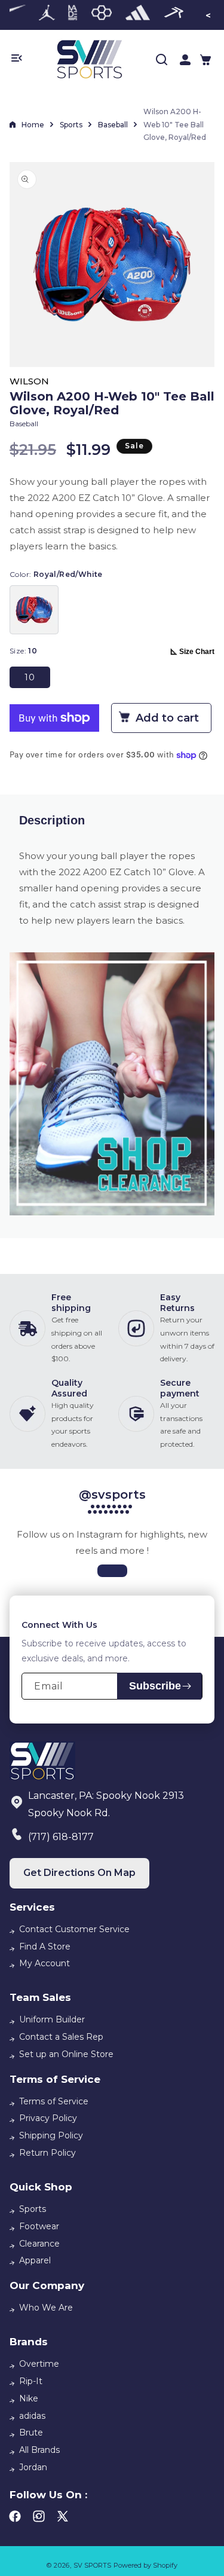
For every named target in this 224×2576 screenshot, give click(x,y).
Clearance (39, 2244)
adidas (32, 2416)
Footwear (39, 2226)
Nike (29, 2398)
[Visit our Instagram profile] (112, 1571)
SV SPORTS (92, 2565)
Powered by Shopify (145, 2565)
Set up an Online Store (66, 2054)
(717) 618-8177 (61, 1837)
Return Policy (47, 2153)
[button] (205, 60)
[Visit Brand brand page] (47, 15)
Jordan (33, 2467)
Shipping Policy (51, 2135)
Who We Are (46, 2308)
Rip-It (31, 2381)
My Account (45, 1963)
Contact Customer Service (74, 1929)
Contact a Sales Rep (61, 2037)
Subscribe (155, 1686)
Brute (31, 2433)
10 (30, 677)
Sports (71, 125)
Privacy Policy (48, 2118)
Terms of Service (54, 2101)
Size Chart (197, 652)
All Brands (39, 2450)
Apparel (35, 2260)
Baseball (113, 125)
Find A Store (45, 1946)
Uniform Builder (52, 2019)
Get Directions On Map (79, 1873)
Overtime (39, 2364)
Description (52, 820)
